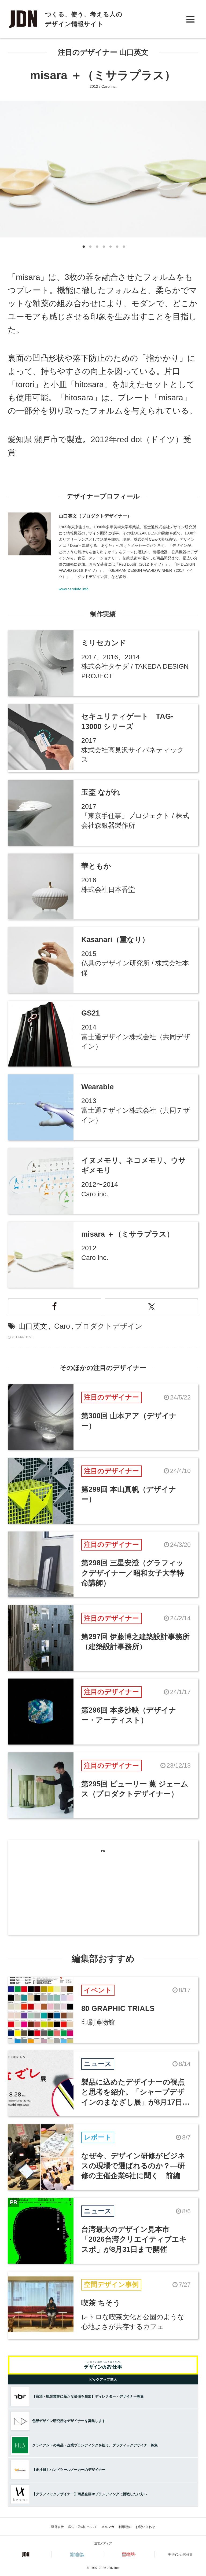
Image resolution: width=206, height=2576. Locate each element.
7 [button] (123, 248)
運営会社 (57, 2527)
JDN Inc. (113, 2568)
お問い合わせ (145, 2527)
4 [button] (103, 248)
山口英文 (33, 1326)
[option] (103, 169)
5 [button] (110, 248)
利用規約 (125, 2527)
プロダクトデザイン (109, 1326)
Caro (62, 1326)
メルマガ (108, 2527)
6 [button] (117, 248)
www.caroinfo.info (74, 589)
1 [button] (83, 248)
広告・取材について (83, 2527)
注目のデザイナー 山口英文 (103, 52)
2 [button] (90, 248)
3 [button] (96, 248)
